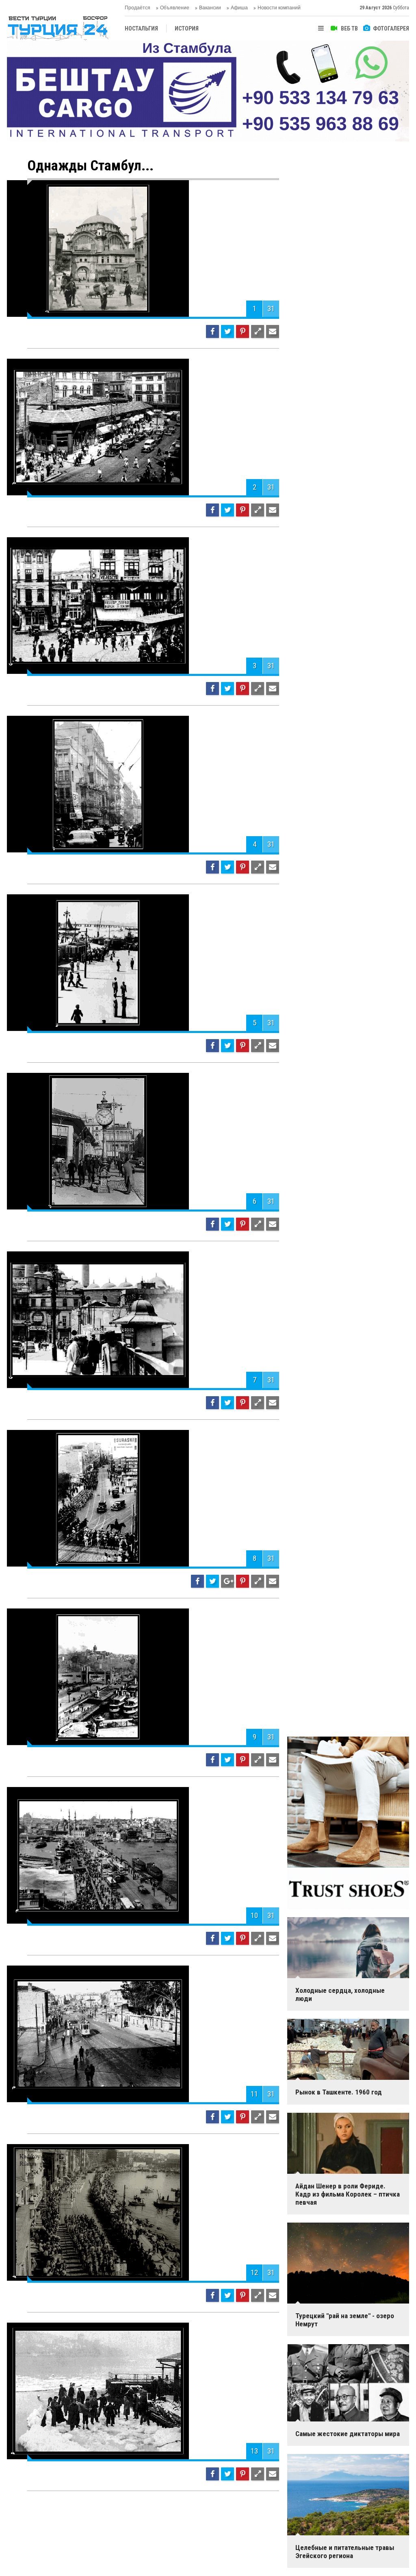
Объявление (175, 8)
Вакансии (210, 8)
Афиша (239, 8)
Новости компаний (279, 8)
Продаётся (138, 8)
